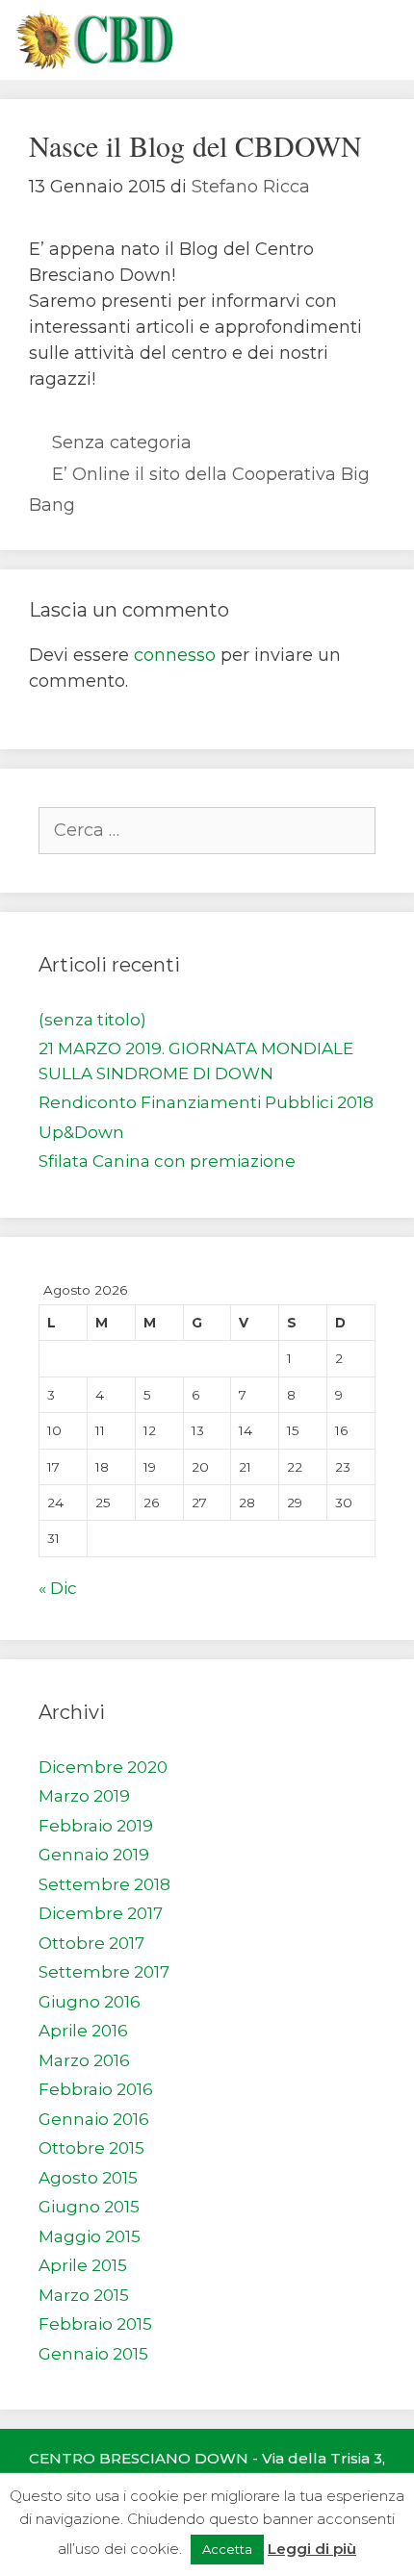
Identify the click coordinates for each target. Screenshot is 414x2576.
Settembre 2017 (104, 1972)
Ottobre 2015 (91, 2148)
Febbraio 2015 (95, 2324)
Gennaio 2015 (93, 2354)
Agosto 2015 (88, 2178)
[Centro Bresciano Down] (94, 40)
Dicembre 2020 (103, 1767)
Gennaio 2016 (94, 2119)
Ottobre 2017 (91, 1943)
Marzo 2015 (84, 2295)
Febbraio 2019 (96, 1826)
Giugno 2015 (89, 2207)
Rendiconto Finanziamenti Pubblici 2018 (206, 1102)
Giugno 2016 (90, 2002)
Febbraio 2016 (96, 2089)
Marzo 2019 (84, 1796)
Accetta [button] (227, 2549)
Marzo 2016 (84, 2060)
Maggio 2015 (90, 2236)
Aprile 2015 (83, 2265)
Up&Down (81, 1132)
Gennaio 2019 (94, 1855)
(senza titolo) (92, 1020)
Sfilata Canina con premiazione (167, 1161)
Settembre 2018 (104, 1884)
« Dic (58, 1588)
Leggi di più (312, 2549)
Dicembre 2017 (101, 1913)
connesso (175, 655)
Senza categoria (122, 442)
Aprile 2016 (83, 2031)
